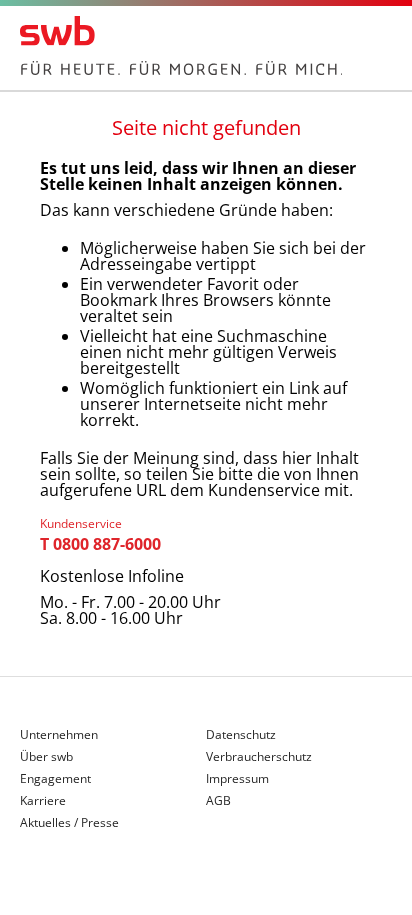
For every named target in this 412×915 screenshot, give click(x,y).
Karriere (43, 802)
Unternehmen (59, 736)
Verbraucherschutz (259, 758)
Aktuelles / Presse (69, 823)
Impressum (237, 780)
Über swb (46, 758)
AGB (218, 801)
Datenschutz (241, 736)
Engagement (55, 780)
